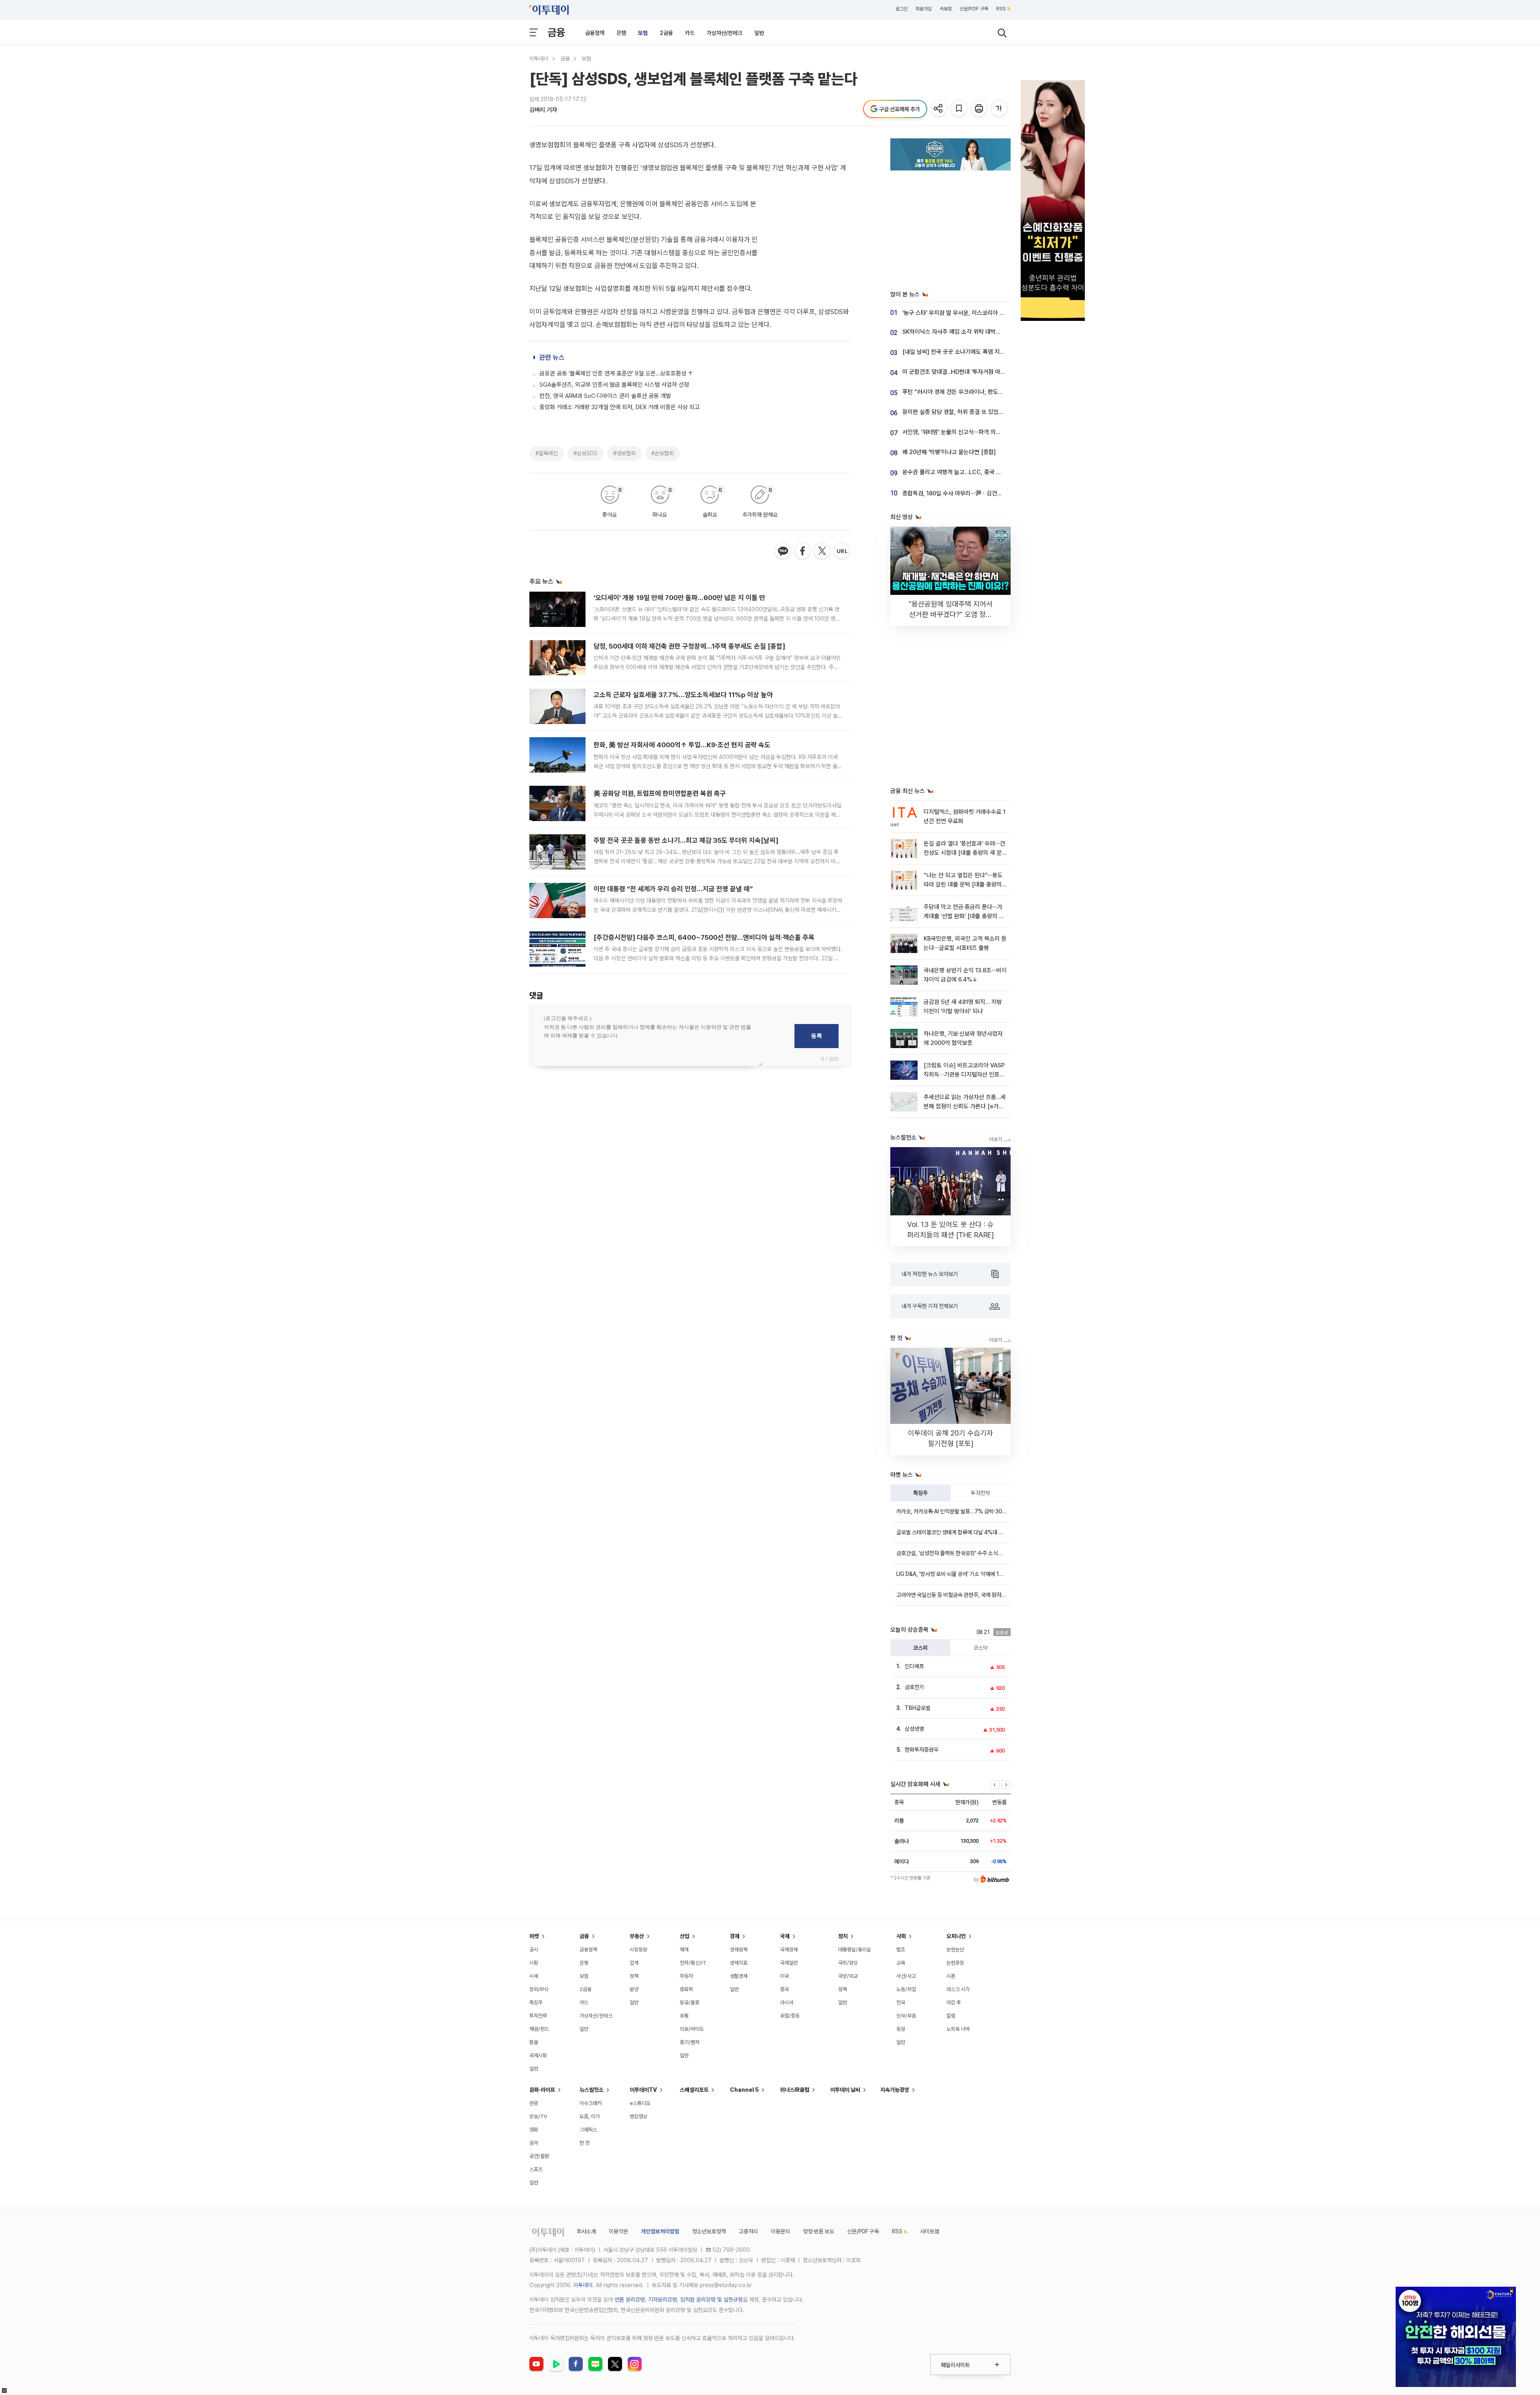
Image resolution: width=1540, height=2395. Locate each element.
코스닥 (981, 1648)
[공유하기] (939, 109)
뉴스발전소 (592, 2090)
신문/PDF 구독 (974, 9)
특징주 (920, 1493)
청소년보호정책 (709, 2231)
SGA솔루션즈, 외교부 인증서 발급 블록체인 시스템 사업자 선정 (614, 385)
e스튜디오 (640, 2103)
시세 (534, 1976)
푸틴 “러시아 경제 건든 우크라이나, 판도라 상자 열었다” (969, 392)
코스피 (920, 1648)
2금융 (666, 33)
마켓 (534, 1936)
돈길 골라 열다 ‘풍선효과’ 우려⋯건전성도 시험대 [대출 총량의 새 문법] (964, 853)
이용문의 (780, 2231)
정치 (843, 1936)
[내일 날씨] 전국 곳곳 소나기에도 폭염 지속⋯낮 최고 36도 (972, 352)
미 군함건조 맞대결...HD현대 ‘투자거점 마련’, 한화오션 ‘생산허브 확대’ (985, 372)
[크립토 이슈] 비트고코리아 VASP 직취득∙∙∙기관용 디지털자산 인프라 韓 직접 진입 (964, 1075)
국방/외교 (848, 1976)
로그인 (902, 9)
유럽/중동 (790, 2016)
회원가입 (924, 9)
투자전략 (981, 1493)
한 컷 (585, 2143)
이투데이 (539, 59)
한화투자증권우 (922, 1750)
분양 (634, 1989)
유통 (684, 2016)
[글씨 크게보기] (1000, 109)
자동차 (686, 1976)
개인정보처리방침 (660, 2231)
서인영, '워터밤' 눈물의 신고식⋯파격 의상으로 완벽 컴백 (969, 432)
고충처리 (748, 2231)
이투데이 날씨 (845, 2090)
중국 (784, 1989)
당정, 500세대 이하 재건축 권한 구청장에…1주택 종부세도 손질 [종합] (689, 646)
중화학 (686, 1989)
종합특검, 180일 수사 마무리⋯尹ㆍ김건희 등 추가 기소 (968, 493)
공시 (534, 1950)
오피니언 (956, 1936)
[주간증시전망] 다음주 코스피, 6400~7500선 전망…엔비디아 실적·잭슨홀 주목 (704, 937)
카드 (690, 33)
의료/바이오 (692, 2029)
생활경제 (739, 1976)
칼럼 (951, 2016)
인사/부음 (906, 2016)
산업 (685, 1936)
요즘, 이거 (590, 2116)
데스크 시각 (958, 1989)
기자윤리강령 (663, 2300)
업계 (634, 1963)
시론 (951, 1976)
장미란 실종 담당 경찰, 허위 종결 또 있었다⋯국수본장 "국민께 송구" (983, 412)
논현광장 (955, 1963)
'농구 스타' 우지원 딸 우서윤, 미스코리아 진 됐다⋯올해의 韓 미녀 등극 (986, 313)
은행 (621, 33)
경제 (735, 1936)
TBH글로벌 (918, 1708)
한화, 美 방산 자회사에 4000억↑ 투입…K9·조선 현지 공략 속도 (682, 745)
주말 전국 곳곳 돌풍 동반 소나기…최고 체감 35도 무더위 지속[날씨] (686, 840)
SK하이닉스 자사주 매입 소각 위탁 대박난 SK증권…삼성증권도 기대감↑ (988, 332)
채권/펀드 (539, 2029)
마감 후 (954, 2003)
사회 (901, 1936)
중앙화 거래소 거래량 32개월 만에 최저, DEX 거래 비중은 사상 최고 (620, 407)
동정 (901, 2029)
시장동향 (638, 1950)
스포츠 (536, 2169)
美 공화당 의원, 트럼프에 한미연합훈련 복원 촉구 (660, 793)
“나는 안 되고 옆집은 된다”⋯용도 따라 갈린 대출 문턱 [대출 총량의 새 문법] (963, 885)
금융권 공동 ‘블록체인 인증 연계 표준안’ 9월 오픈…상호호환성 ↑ (616, 373)
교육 (901, 1963)
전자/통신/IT (693, 1963)
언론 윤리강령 (630, 2300)
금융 (556, 32)
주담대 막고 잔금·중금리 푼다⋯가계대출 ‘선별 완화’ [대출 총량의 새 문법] (964, 916)
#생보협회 (624, 453)
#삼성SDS (586, 453)
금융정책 (595, 33)
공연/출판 (539, 2156)
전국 (901, 2003)
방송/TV (538, 2116)
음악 (534, 2143)
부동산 (637, 1936)
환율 (534, 2042)
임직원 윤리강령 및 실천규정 (711, 2300)
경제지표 (739, 1963)
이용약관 (618, 2231)
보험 (643, 33)
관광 (534, 2103)
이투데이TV (643, 2090)
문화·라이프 (542, 2090)
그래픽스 (588, 2130)
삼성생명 (914, 1729)
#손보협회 (663, 453)
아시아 (787, 2003)
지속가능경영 (895, 2090)
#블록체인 (547, 453)
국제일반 (789, 1963)
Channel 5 (744, 2090)
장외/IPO (539, 1989)
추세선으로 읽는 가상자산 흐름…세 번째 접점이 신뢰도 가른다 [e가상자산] (965, 1106)
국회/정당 (848, 1963)
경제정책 (739, 1950)
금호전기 (914, 1687)
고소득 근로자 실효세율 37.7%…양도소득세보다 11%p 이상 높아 (683, 695)
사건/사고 (906, 1976)
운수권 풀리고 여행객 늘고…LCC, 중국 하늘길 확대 (963, 472)
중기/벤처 (690, 2042)
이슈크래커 (591, 2103)
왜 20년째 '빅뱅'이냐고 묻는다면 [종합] (949, 452)
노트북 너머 (958, 2029)
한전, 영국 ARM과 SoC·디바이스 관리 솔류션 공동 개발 (605, 396)
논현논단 (955, 1950)
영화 (534, 2130)
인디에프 (914, 1666)
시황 (534, 1963)
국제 (785, 1936)
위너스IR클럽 (795, 2090)
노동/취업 (906, 1989)
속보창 (946, 9)
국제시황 (538, 2055)
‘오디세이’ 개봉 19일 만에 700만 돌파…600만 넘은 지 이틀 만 (679, 598)
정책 (634, 1976)
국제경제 (789, 1950)
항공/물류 (690, 2003)
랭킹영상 (638, 2116)
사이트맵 (930, 2231)
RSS (1001, 9)
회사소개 (586, 2231)
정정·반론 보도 (819, 2231)
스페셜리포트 (694, 2090)
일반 (759, 33)
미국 (784, 1976)
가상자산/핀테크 (724, 33)
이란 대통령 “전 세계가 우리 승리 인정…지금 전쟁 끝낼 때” (673, 889)
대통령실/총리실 (855, 1950)
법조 (901, 1950)
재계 (684, 1950)
